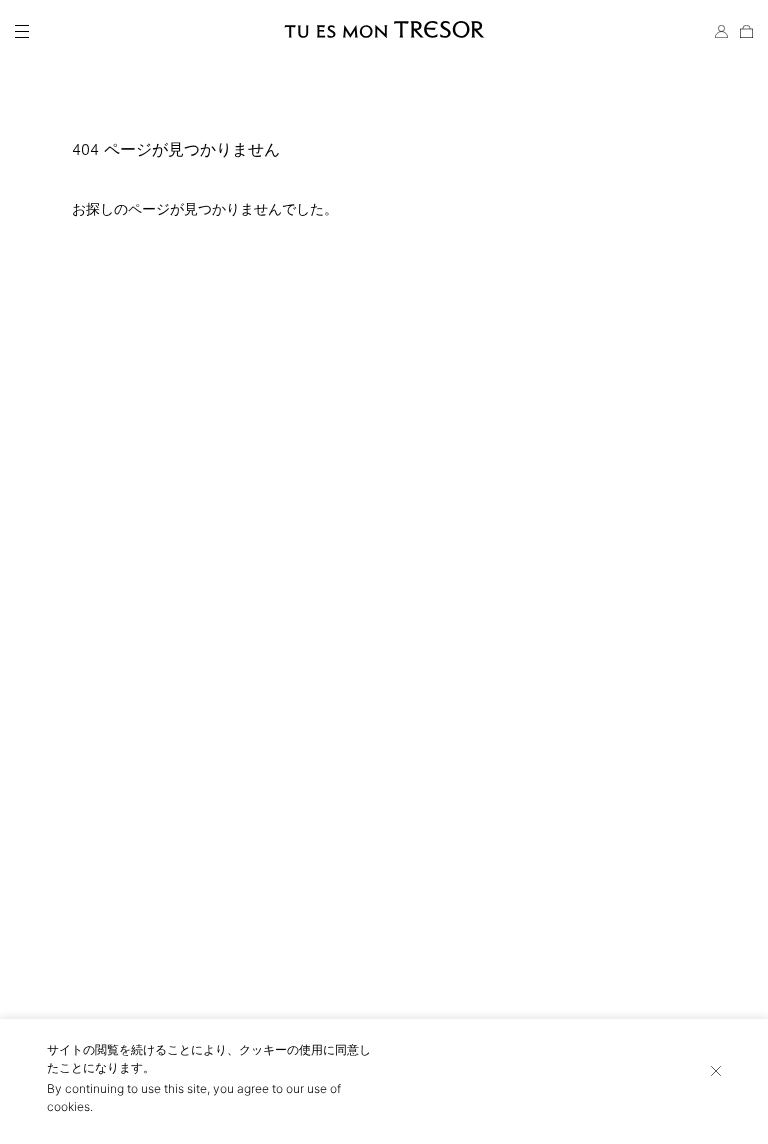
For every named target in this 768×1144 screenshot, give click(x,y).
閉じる (716, 1071)
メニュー (22, 32)
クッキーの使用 (281, 1049)
